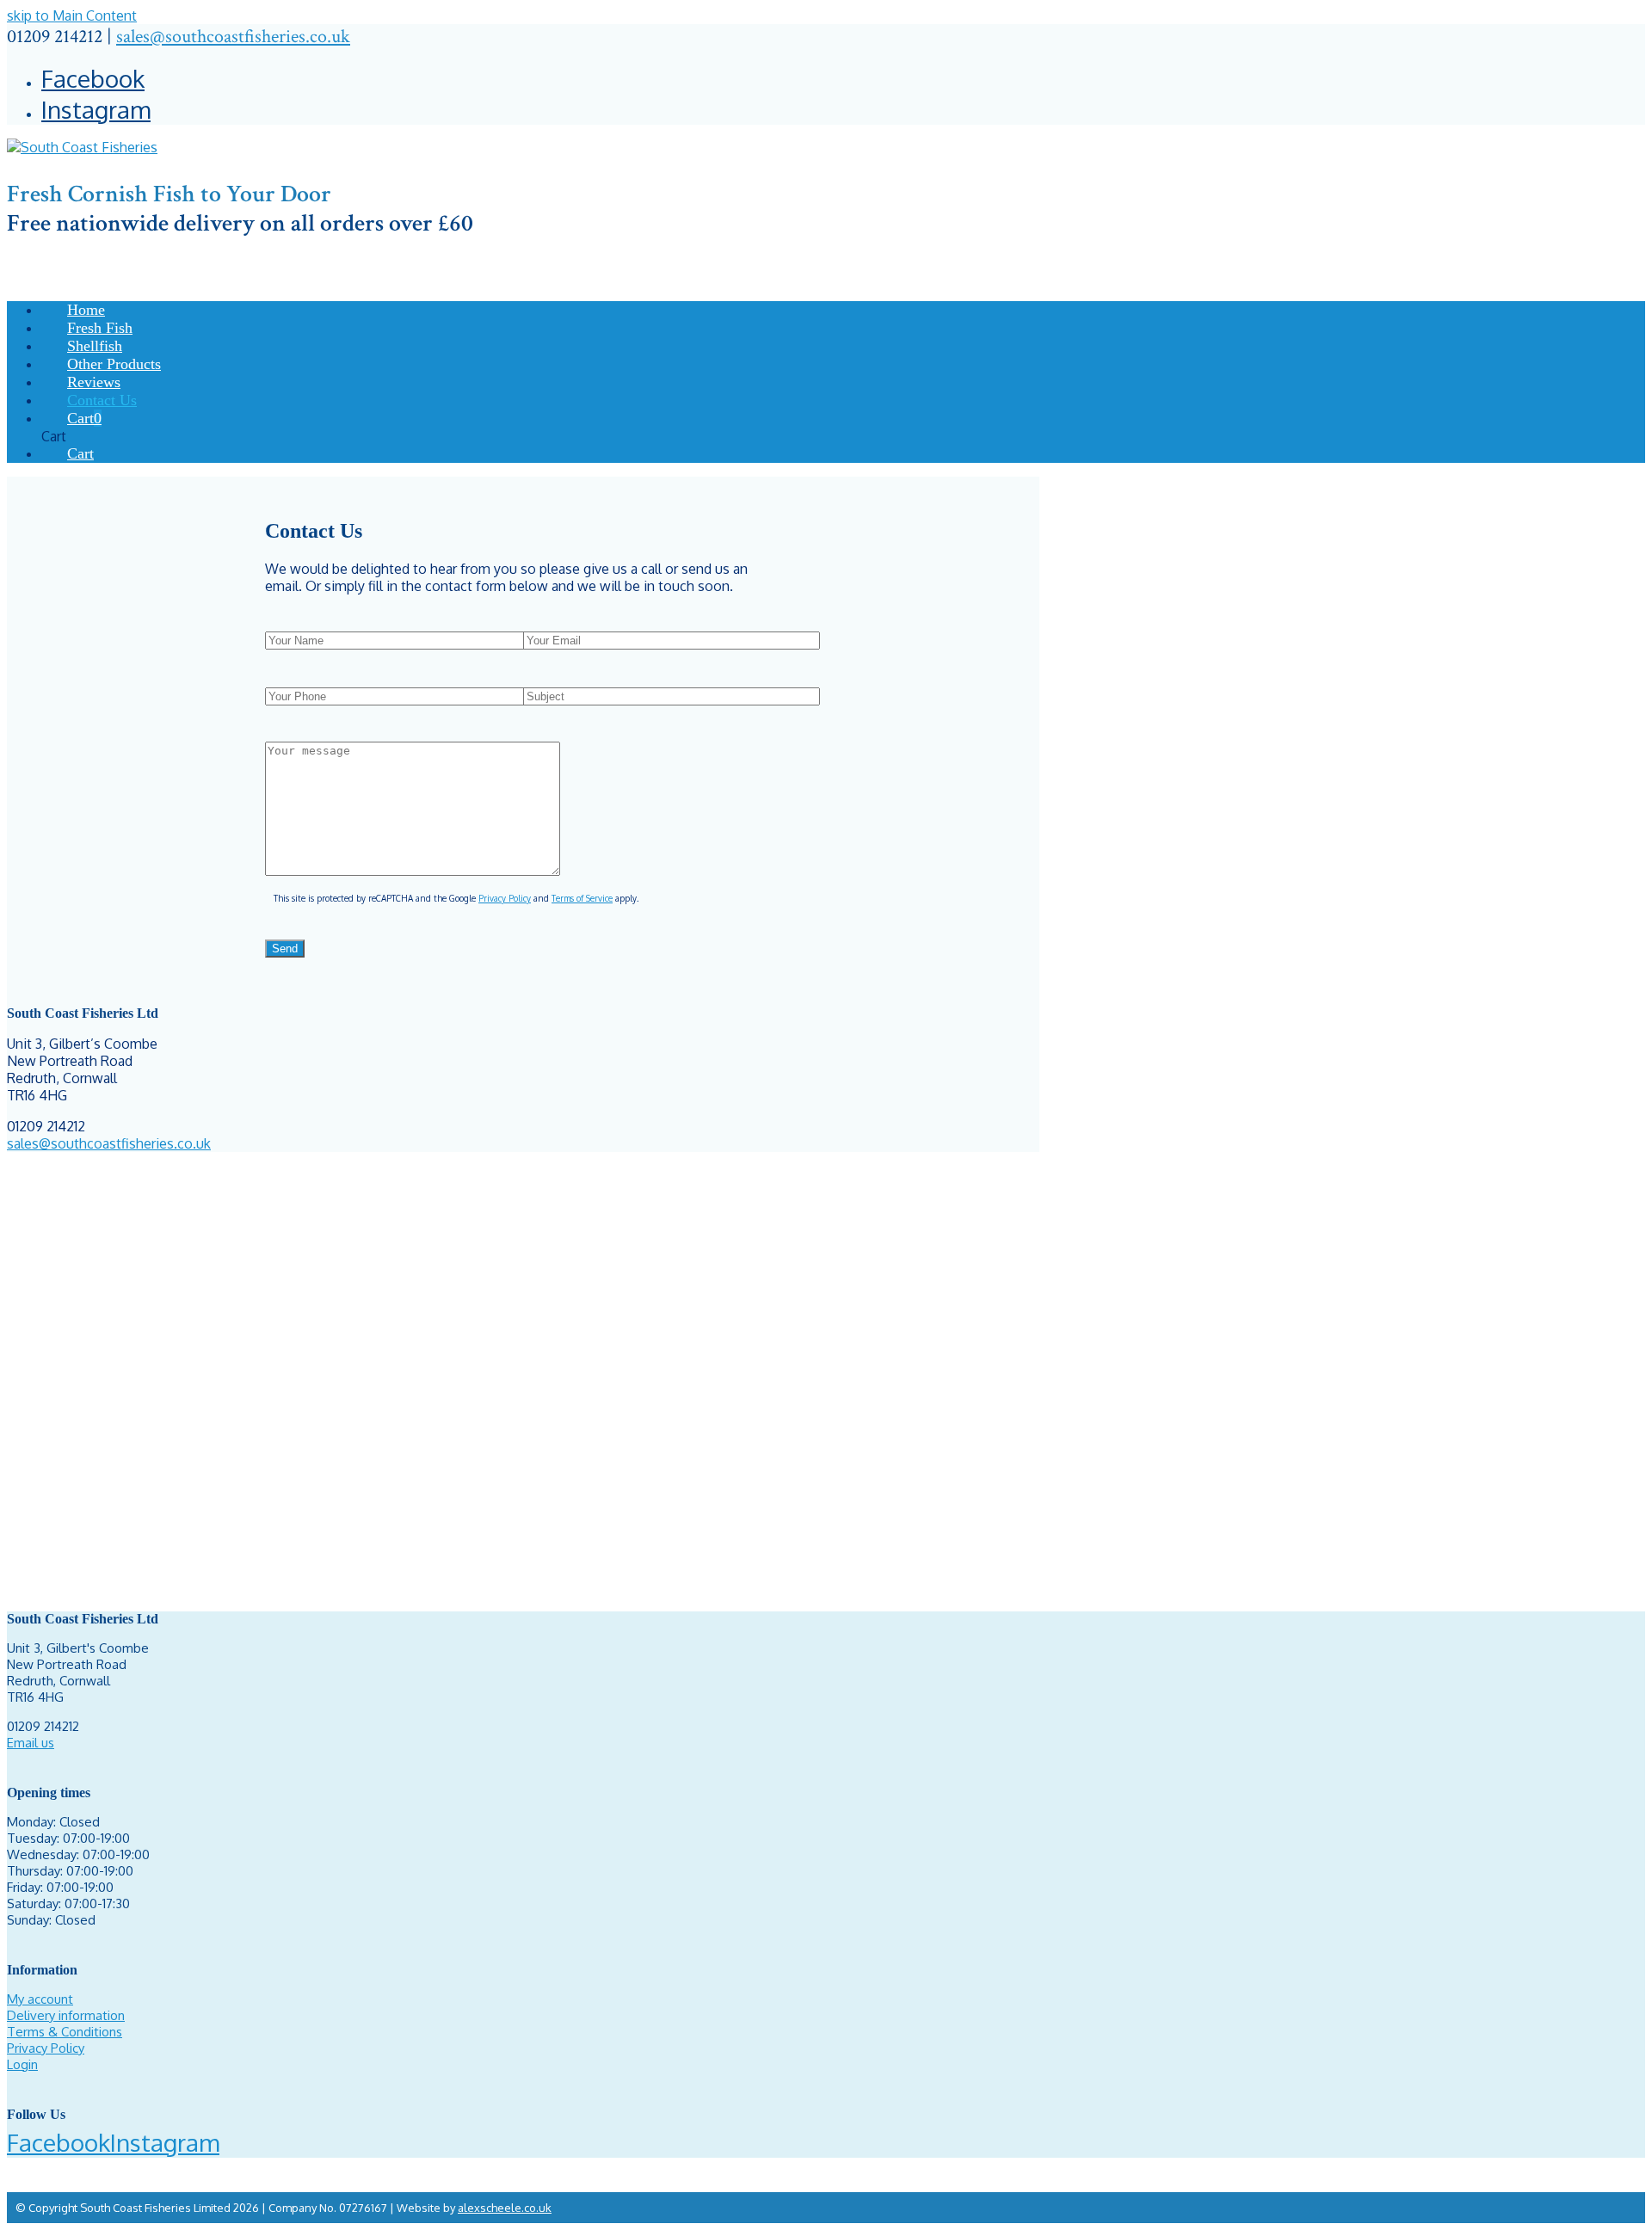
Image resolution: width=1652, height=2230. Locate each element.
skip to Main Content (72, 15)
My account (40, 1999)
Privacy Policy (505, 898)
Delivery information (66, 2015)
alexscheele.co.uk (505, 2208)
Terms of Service (582, 898)
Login (22, 2064)
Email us (31, 1743)
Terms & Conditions (65, 2032)
